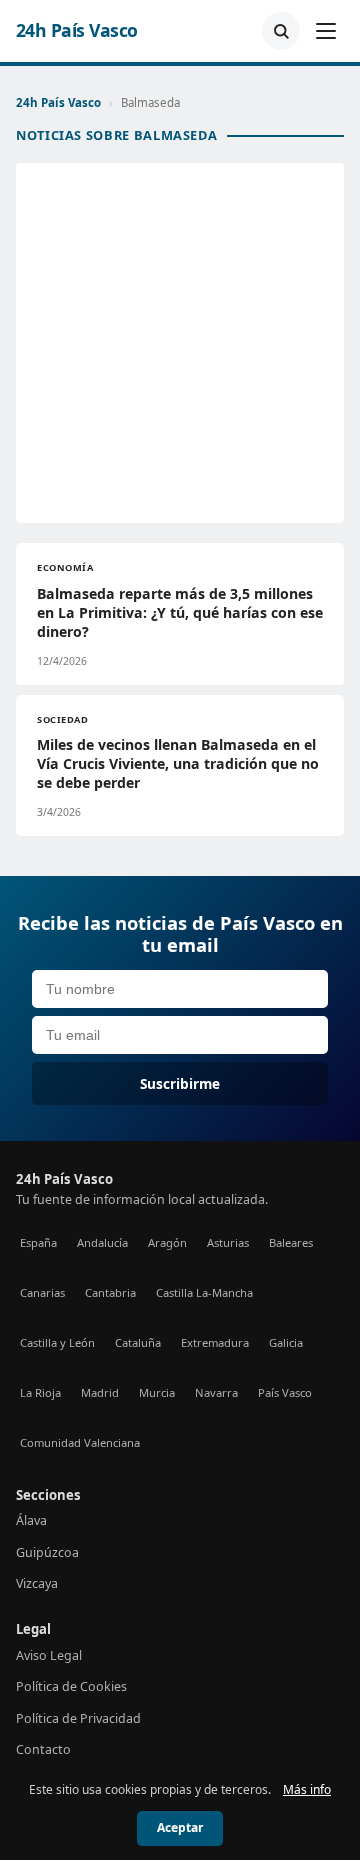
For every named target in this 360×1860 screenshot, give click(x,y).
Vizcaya (37, 1583)
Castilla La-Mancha (204, 1292)
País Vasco (285, 1392)
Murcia (157, 1392)
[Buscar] (281, 31)
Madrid (100, 1392)
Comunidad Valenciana (80, 1442)
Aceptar (180, 1827)
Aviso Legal (49, 1655)
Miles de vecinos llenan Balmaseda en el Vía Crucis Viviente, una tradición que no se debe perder (178, 763)
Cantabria (110, 1292)
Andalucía (102, 1242)
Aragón (167, 1242)
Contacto (43, 1749)
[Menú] (326, 31)
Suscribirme (180, 1083)
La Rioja (40, 1392)
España (38, 1242)
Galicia (286, 1342)
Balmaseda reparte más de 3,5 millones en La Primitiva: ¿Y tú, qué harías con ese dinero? (180, 612)
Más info (307, 1789)
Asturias (228, 1242)
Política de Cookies (71, 1686)
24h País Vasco (77, 30)
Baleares (291, 1242)
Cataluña (138, 1342)
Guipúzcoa (47, 1552)
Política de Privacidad (78, 1718)
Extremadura (215, 1342)
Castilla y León (57, 1342)
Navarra (216, 1392)
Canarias (42, 1292)
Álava (31, 1520)
